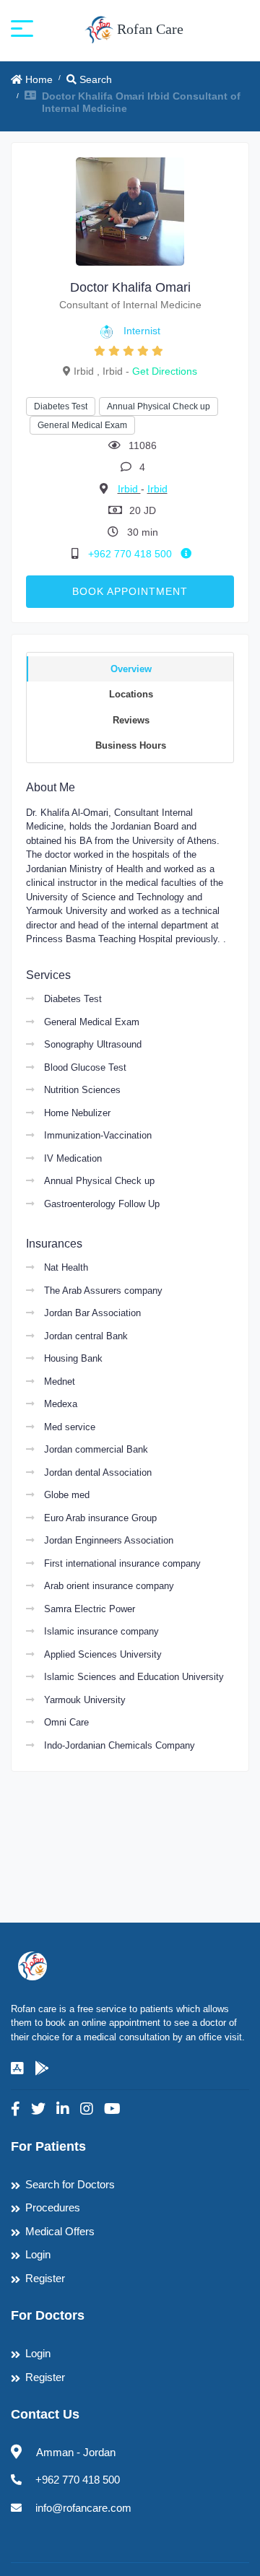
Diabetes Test (61, 406)
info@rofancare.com (83, 2508)
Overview (131, 669)
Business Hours (131, 745)
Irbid (129, 489)
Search (94, 79)
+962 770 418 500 (131, 554)
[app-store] (17, 2068)
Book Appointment (130, 591)
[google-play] (42, 2068)
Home (38, 79)
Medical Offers (60, 2231)
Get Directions (165, 371)
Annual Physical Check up (159, 406)
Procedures (53, 2207)
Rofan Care (148, 29)
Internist (142, 331)
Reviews (131, 720)
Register (45, 2278)
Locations (131, 694)
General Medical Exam (82, 425)
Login (38, 2254)
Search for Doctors (70, 2184)
